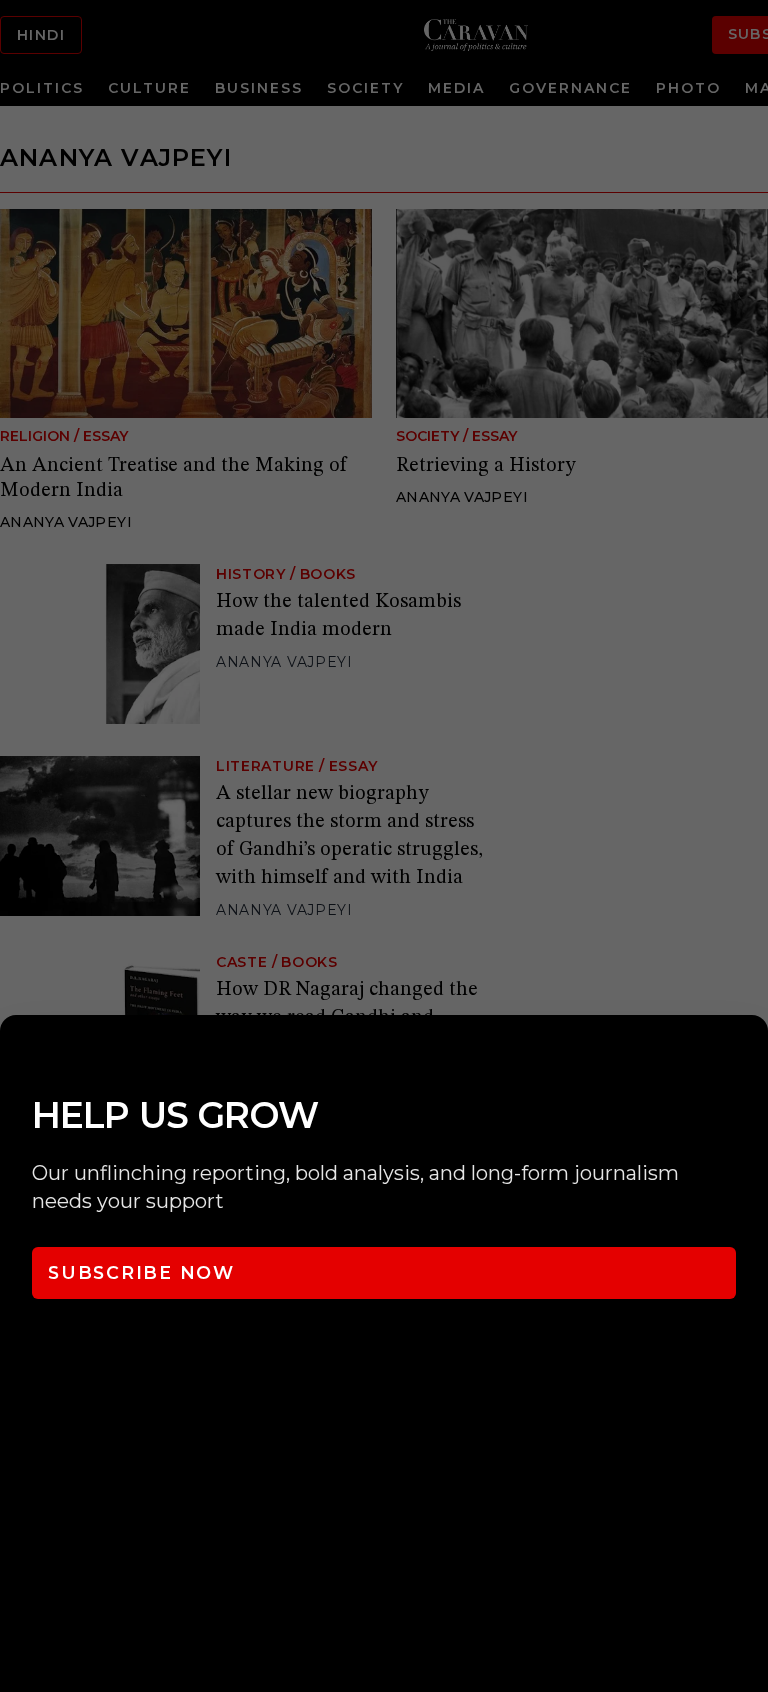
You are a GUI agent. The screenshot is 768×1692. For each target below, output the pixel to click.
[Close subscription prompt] (748, 1057)
